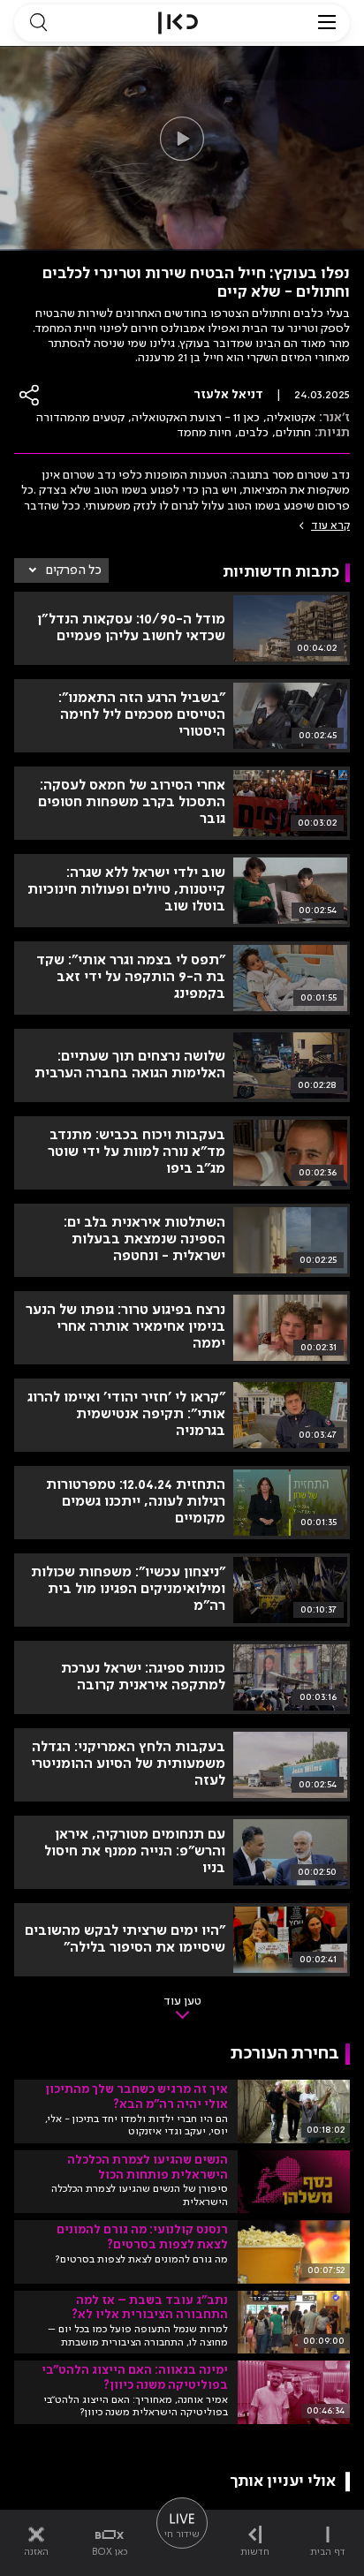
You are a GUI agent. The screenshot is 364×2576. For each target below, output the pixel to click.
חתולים (293, 433)
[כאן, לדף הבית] (178, 23)
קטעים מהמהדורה (80, 418)
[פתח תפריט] (327, 23)
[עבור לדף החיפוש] (38, 23)
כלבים (254, 433)
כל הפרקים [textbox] (74, 570)
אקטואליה (291, 418)
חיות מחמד (204, 433)
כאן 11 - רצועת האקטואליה (196, 418)
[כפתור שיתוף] (30, 395)
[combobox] (61, 570)
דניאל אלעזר (228, 395)
